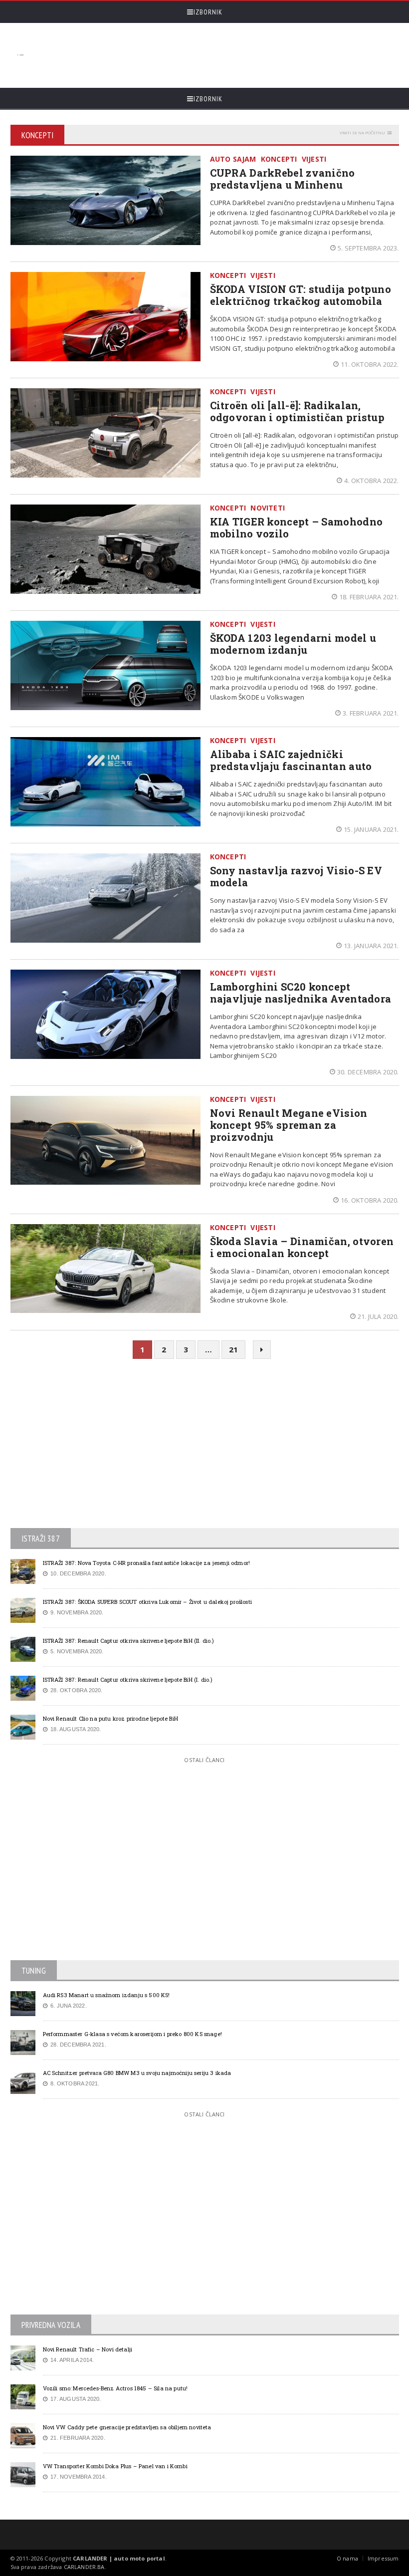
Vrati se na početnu (362, 132)
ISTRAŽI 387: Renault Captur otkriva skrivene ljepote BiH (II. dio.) (129, 1641)
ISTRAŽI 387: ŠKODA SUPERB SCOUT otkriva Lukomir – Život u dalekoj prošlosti (147, 1602)
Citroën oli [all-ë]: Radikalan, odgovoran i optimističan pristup (298, 411)
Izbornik (208, 12)
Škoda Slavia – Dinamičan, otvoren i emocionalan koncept (302, 1247)
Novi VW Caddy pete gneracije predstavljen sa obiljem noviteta (127, 2427)
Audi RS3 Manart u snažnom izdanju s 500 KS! (106, 1995)
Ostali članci (204, 1760)
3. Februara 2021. (371, 713)
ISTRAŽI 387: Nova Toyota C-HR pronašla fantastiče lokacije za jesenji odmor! (147, 1563)
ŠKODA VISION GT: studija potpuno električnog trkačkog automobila (301, 295)
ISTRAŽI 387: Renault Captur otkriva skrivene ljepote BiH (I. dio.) (128, 1679)
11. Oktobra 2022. (370, 364)
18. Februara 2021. (369, 597)
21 (233, 1349)
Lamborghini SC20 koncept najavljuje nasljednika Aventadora (301, 993)
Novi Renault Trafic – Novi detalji (88, 2349)
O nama (347, 2558)
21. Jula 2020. (378, 1316)
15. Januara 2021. (371, 829)
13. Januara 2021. (371, 946)
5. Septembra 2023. (368, 248)
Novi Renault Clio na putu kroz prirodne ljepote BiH (110, 1718)
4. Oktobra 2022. (371, 481)
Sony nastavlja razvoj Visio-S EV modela (296, 876)
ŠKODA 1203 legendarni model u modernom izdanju (293, 644)
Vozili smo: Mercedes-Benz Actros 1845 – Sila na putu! (115, 2388)
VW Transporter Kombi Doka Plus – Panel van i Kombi (115, 2466)
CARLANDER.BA (84, 2567)
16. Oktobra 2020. (370, 1200)
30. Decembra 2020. (368, 1072)
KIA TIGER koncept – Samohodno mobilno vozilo (297, 527)
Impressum (383, 2558)
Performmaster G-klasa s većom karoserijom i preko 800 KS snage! (132, 2034)
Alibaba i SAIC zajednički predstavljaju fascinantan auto (291, 760)
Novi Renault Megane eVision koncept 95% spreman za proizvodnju (289, 1125)
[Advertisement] (210, 55)
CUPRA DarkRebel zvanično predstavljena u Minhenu (283, 179)
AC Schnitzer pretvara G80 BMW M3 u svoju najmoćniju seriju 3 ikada (137, 2073)
